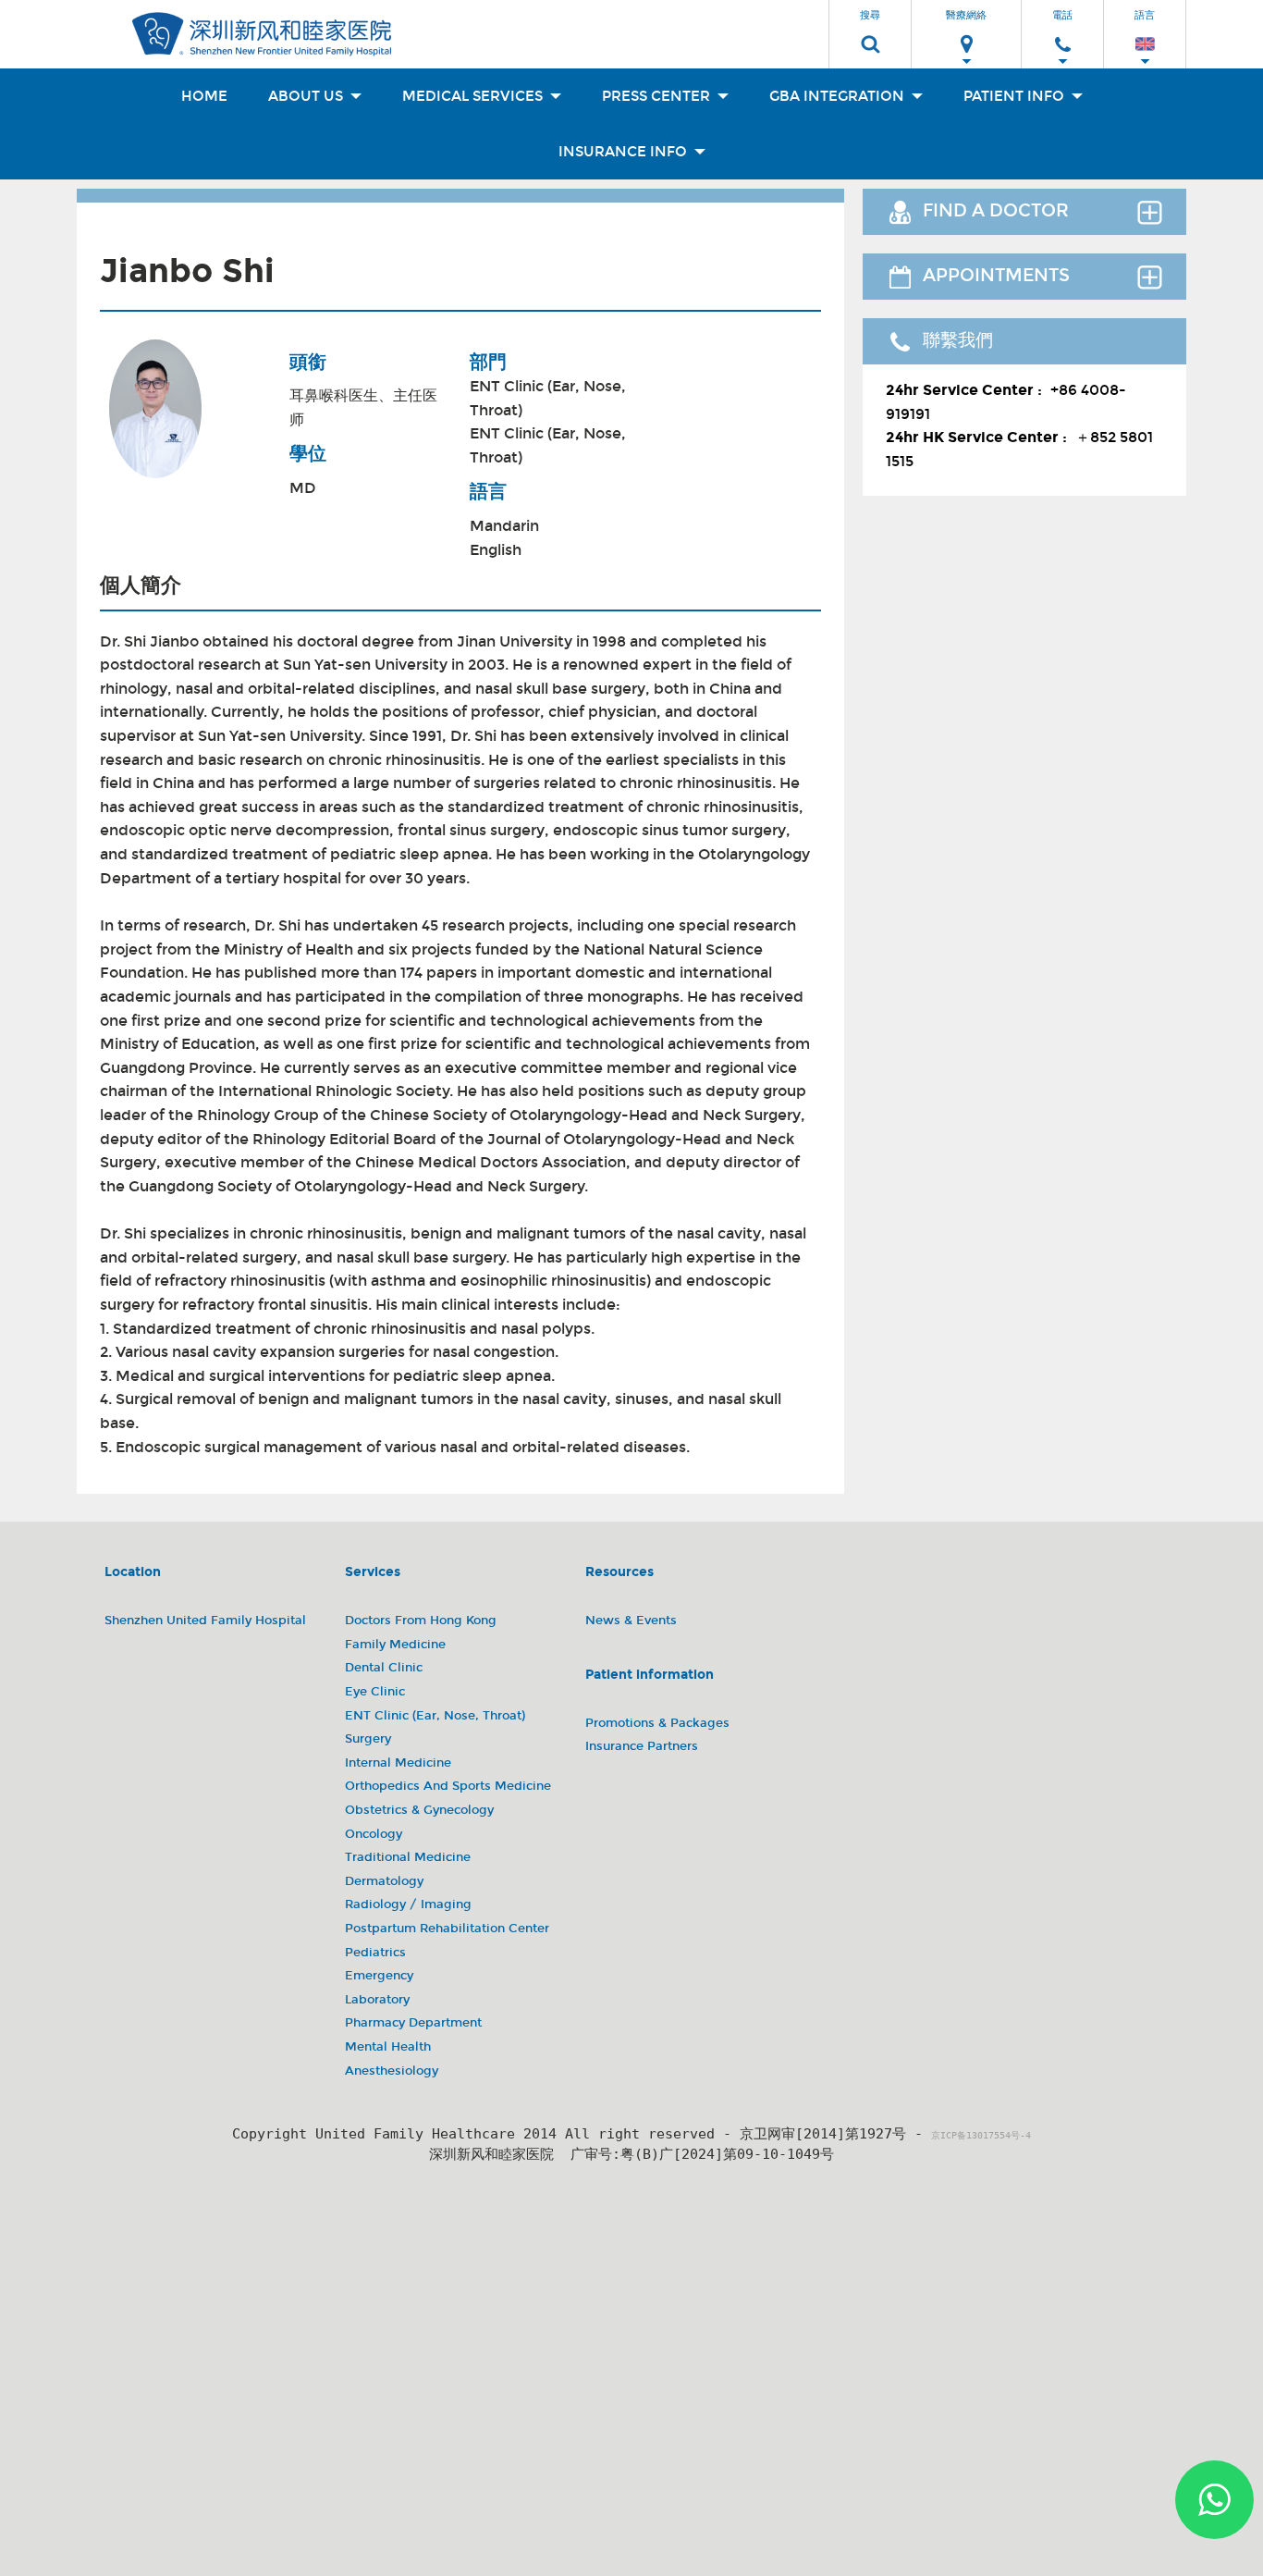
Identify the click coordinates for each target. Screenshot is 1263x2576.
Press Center (658, 96)
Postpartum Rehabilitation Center (447, 1929)
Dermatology (384, 1881)
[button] (870, 29)
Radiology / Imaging (408, 1904)
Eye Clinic (375, 1692)
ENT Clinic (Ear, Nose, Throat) (548, 398)
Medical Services (474, 96)
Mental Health (388, 2047)
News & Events (631, 1621)
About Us (307, 96)
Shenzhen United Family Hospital (205, 1621)
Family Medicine (395, 1645)
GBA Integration (839, 96)
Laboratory (377, 2000)
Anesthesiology (392, 2071)
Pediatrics (375, 1953)
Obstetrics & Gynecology (419, 1810)
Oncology (374, 1834)
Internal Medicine (398, 1763)
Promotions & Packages (657, 1723)
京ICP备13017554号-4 (981, 2135)
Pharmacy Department (413, 2023)
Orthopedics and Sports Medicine (448, 1786)
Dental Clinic (384, 1668)
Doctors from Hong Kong (421, 1621)
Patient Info (1016, 96)
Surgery (368, 1739)
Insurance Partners (642, 1746)
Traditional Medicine (408, 1857)
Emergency (379, 1976)
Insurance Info (625, 152)
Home (204, 96)
